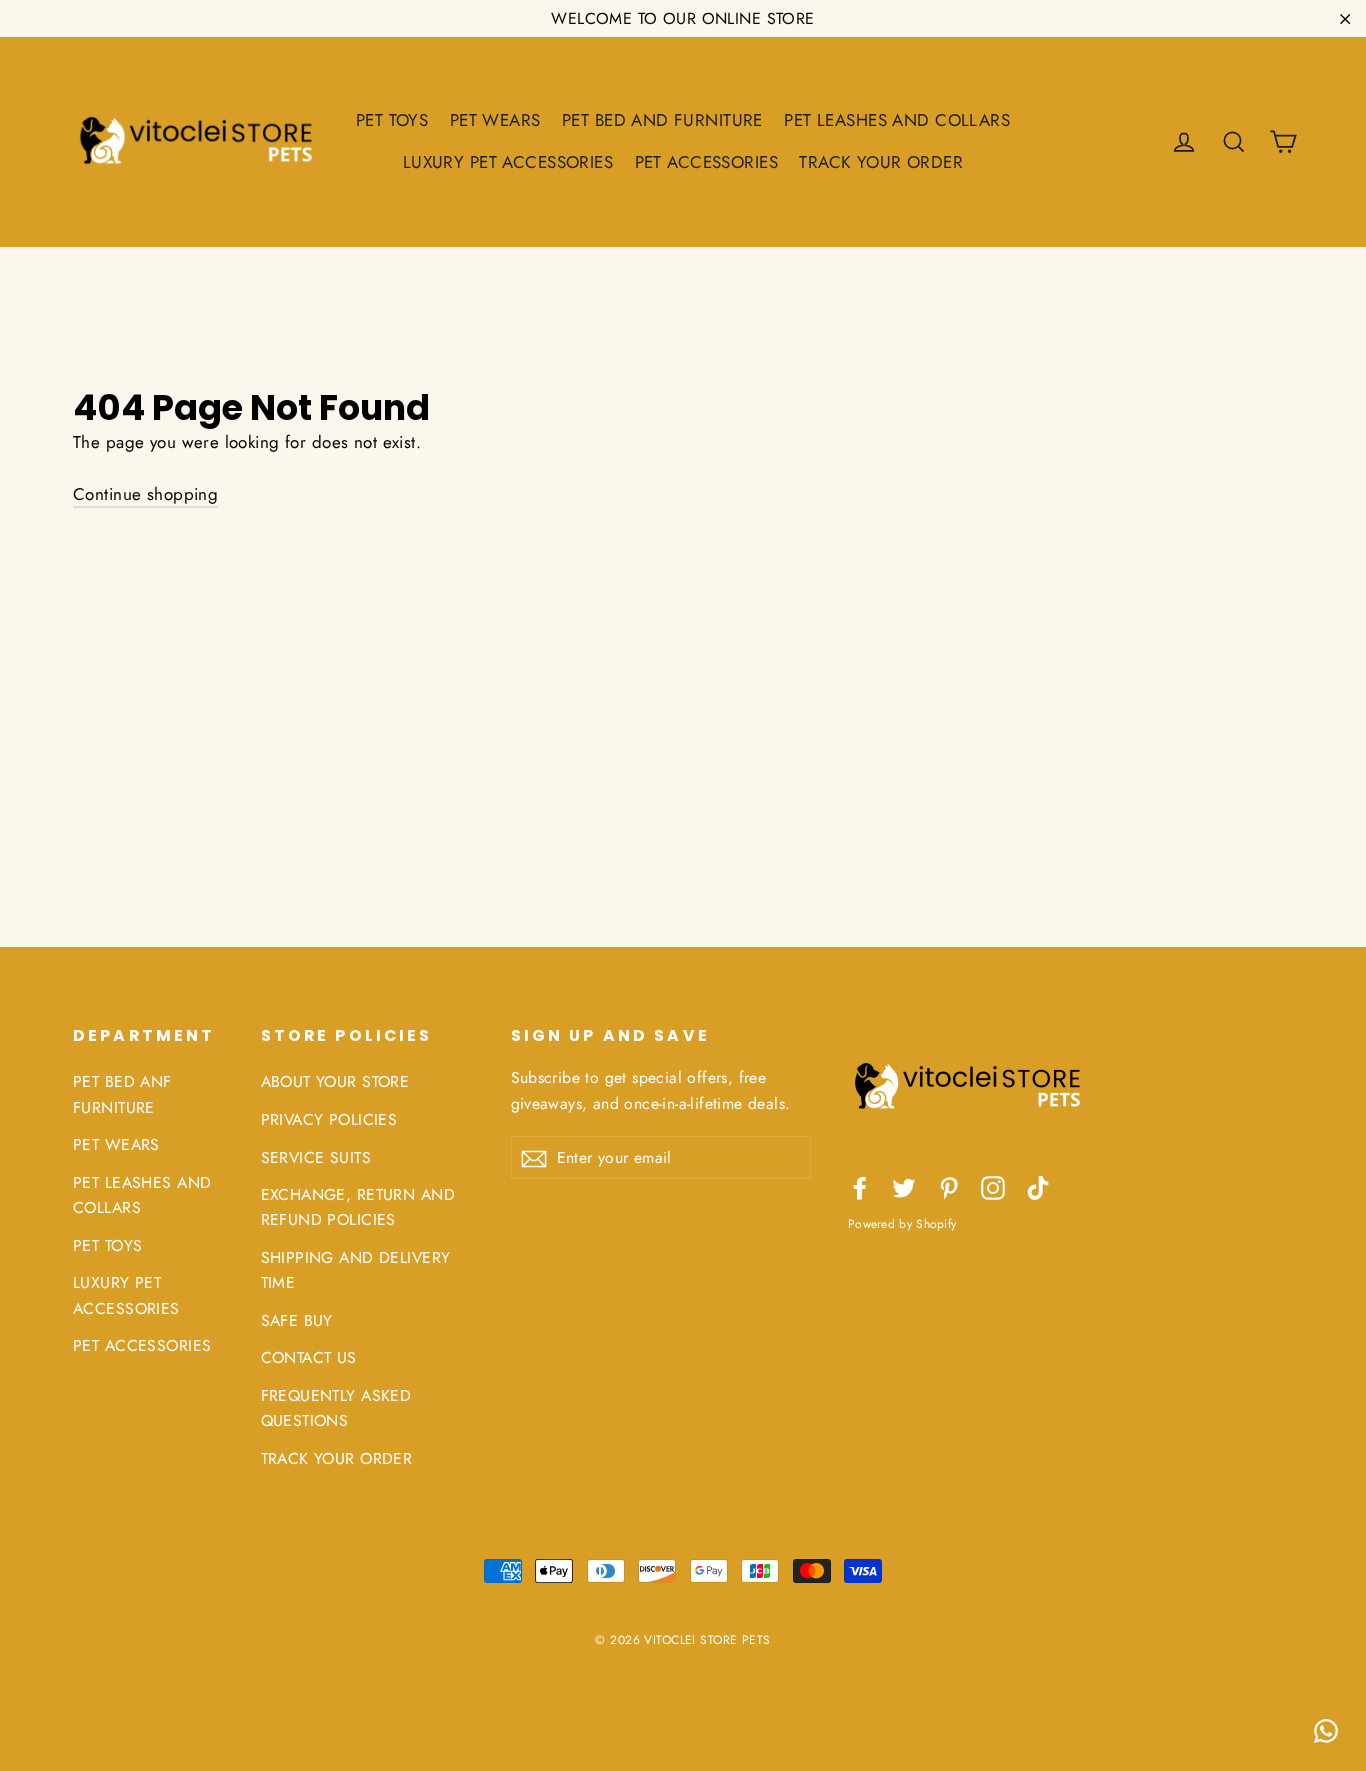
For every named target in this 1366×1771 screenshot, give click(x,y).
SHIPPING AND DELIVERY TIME (356, 1270)
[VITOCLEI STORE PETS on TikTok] (1038, 1186)
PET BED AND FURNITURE (662, 120)
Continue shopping (145, 494)
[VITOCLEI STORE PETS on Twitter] (904, 1186)
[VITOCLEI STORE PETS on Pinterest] (949, 1186)
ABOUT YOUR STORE (335, 1081)
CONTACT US (309, 1357)
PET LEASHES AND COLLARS (897, 120)
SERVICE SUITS (316, 1157)
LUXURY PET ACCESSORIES (508, 162)
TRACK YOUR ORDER (881, 162)
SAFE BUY (297, 1320)
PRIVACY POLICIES (329, 1119)
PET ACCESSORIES (706, 162)
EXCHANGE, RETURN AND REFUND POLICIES (358, 1207)
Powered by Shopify (902, 1224)
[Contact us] (1326, 1731)
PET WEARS (495, 120)
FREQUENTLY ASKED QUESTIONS (336, 1408)
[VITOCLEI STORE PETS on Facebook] (860, 1186)
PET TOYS (392, 120)
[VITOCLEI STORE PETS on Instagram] (993, 1186)
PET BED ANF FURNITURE (122, 1094)
